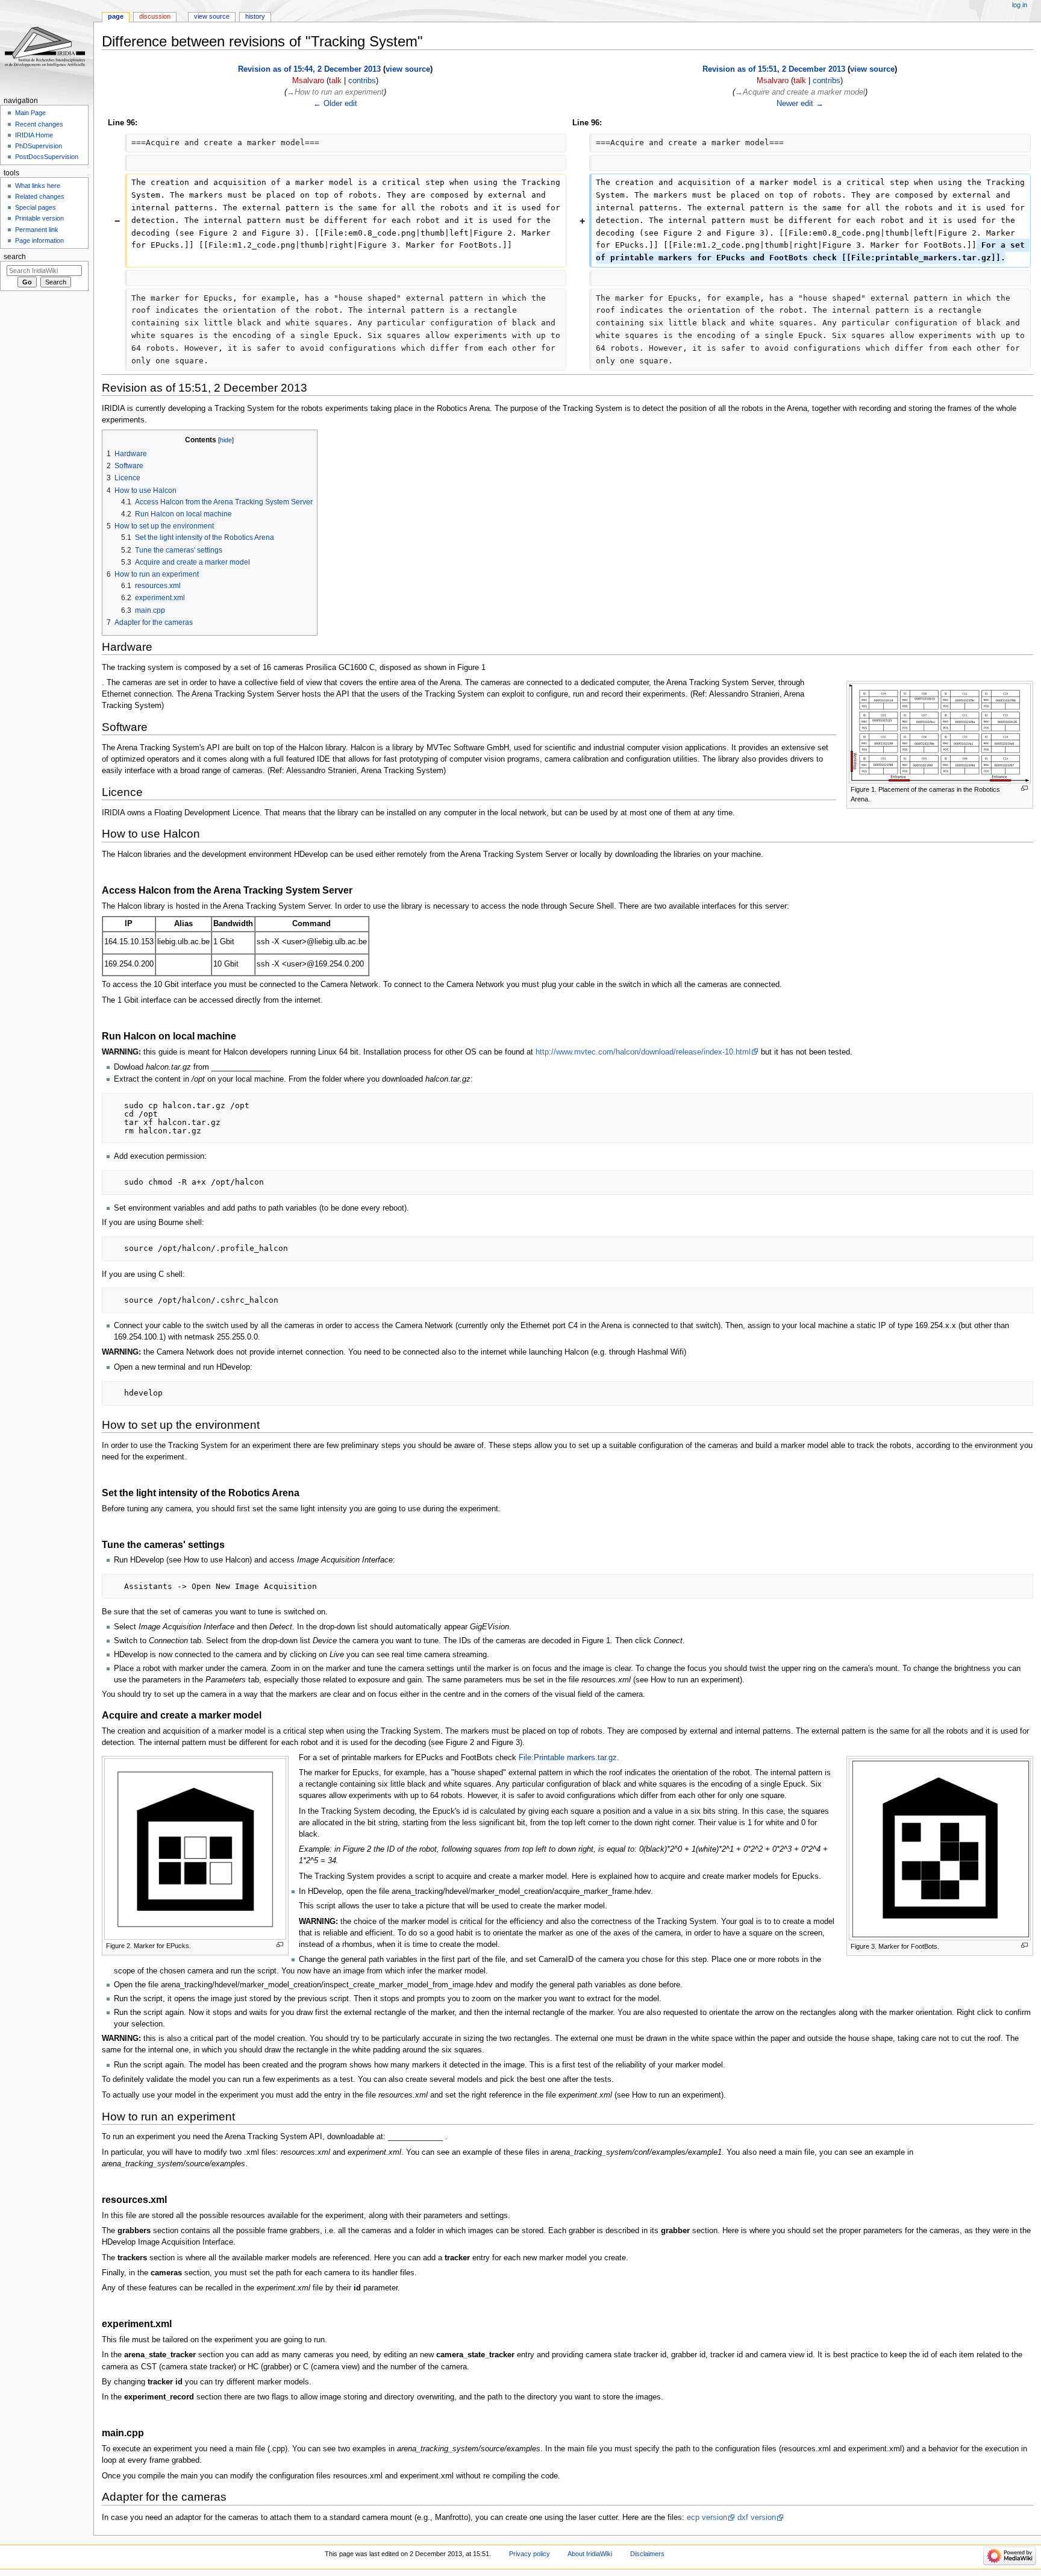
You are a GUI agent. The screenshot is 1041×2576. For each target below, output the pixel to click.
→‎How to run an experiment (335, 92)
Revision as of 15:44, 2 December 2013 (309, 69)
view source (408, 69)
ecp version (707, 2518)
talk (335, 81)
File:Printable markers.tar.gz (568, 1758)
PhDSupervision (39, 146)
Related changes (40, 196)
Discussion (155, 16)
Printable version (39, 218)
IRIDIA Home (34, 135)
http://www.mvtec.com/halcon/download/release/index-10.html (643, 1052)
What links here (38, 186)
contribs (362, 81)
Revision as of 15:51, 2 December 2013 (774, 69)
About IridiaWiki (590, 2554)
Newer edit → (800, 104)
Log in (1020, 5)
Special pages (36, 207)
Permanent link (37, 230)
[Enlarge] (1024, 788)
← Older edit (335, 104)
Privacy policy (530, 2554)
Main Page (30, 113)
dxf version (757, 2518)
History (255, 16)
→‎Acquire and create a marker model (800, 92)
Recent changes (39, 124)
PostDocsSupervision (47, 157)
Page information (39, 240)
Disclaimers (647, 2554)
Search (15, 257)
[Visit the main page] (47, 47)
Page (116, 16)
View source (212, 16)
